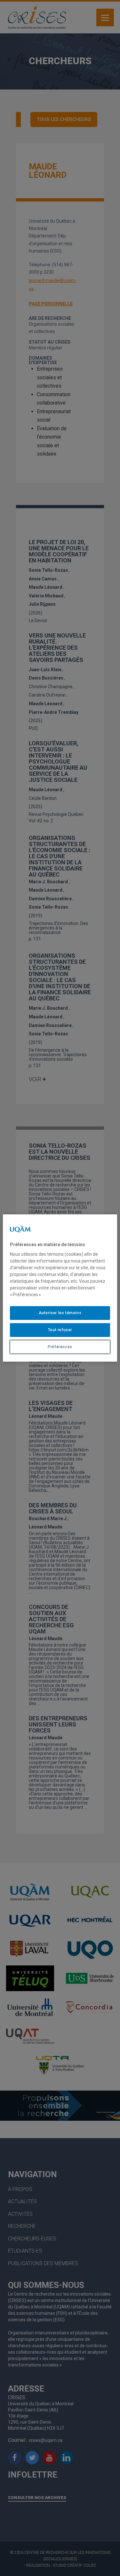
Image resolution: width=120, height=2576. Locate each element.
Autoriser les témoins (60, 1313)
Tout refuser (60, 1330)
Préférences (60, 1347)
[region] (60, 1288)
